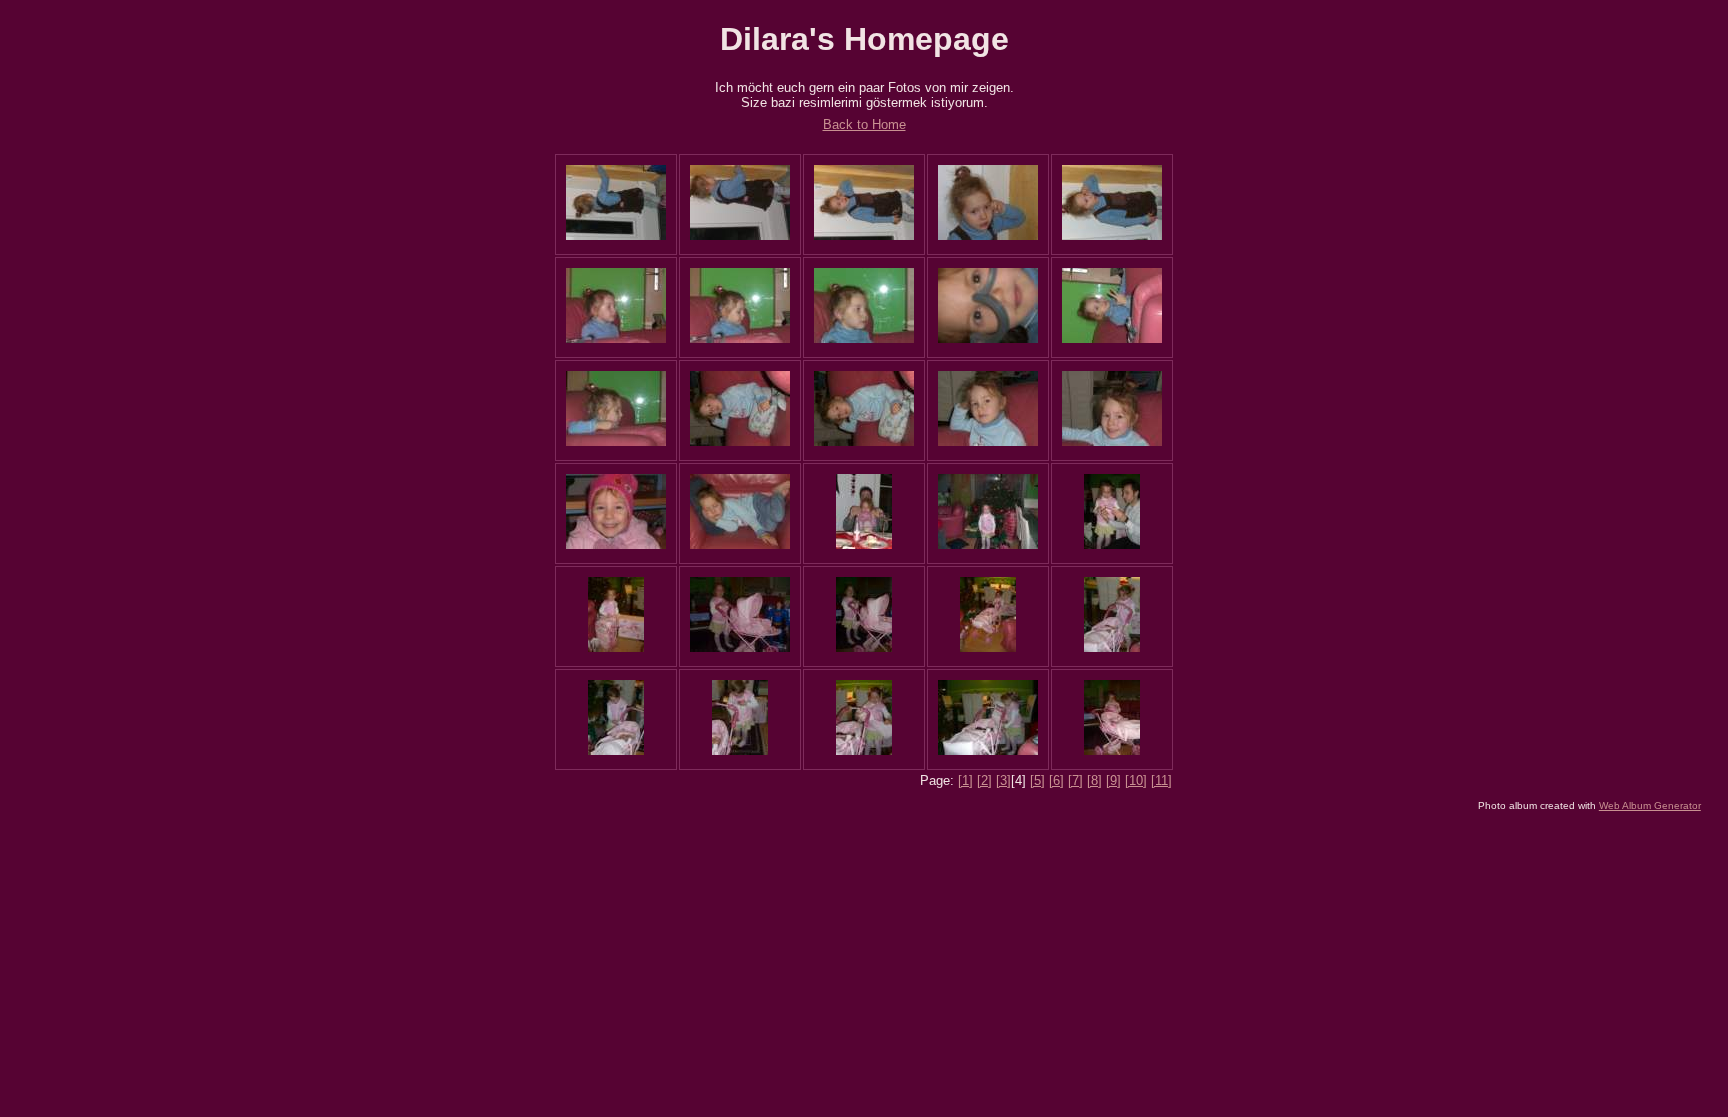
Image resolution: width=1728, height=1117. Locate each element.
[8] (1094, 780)
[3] (1003, 780)
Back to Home (864, 124)
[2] (984, 780)
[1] (965, 780)
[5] (1037, 780)
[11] (1161, 780)
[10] (1136, 780)
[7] (1075, 780)
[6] (1056, 780)
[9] (1113, 780)
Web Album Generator (1650, 805)
